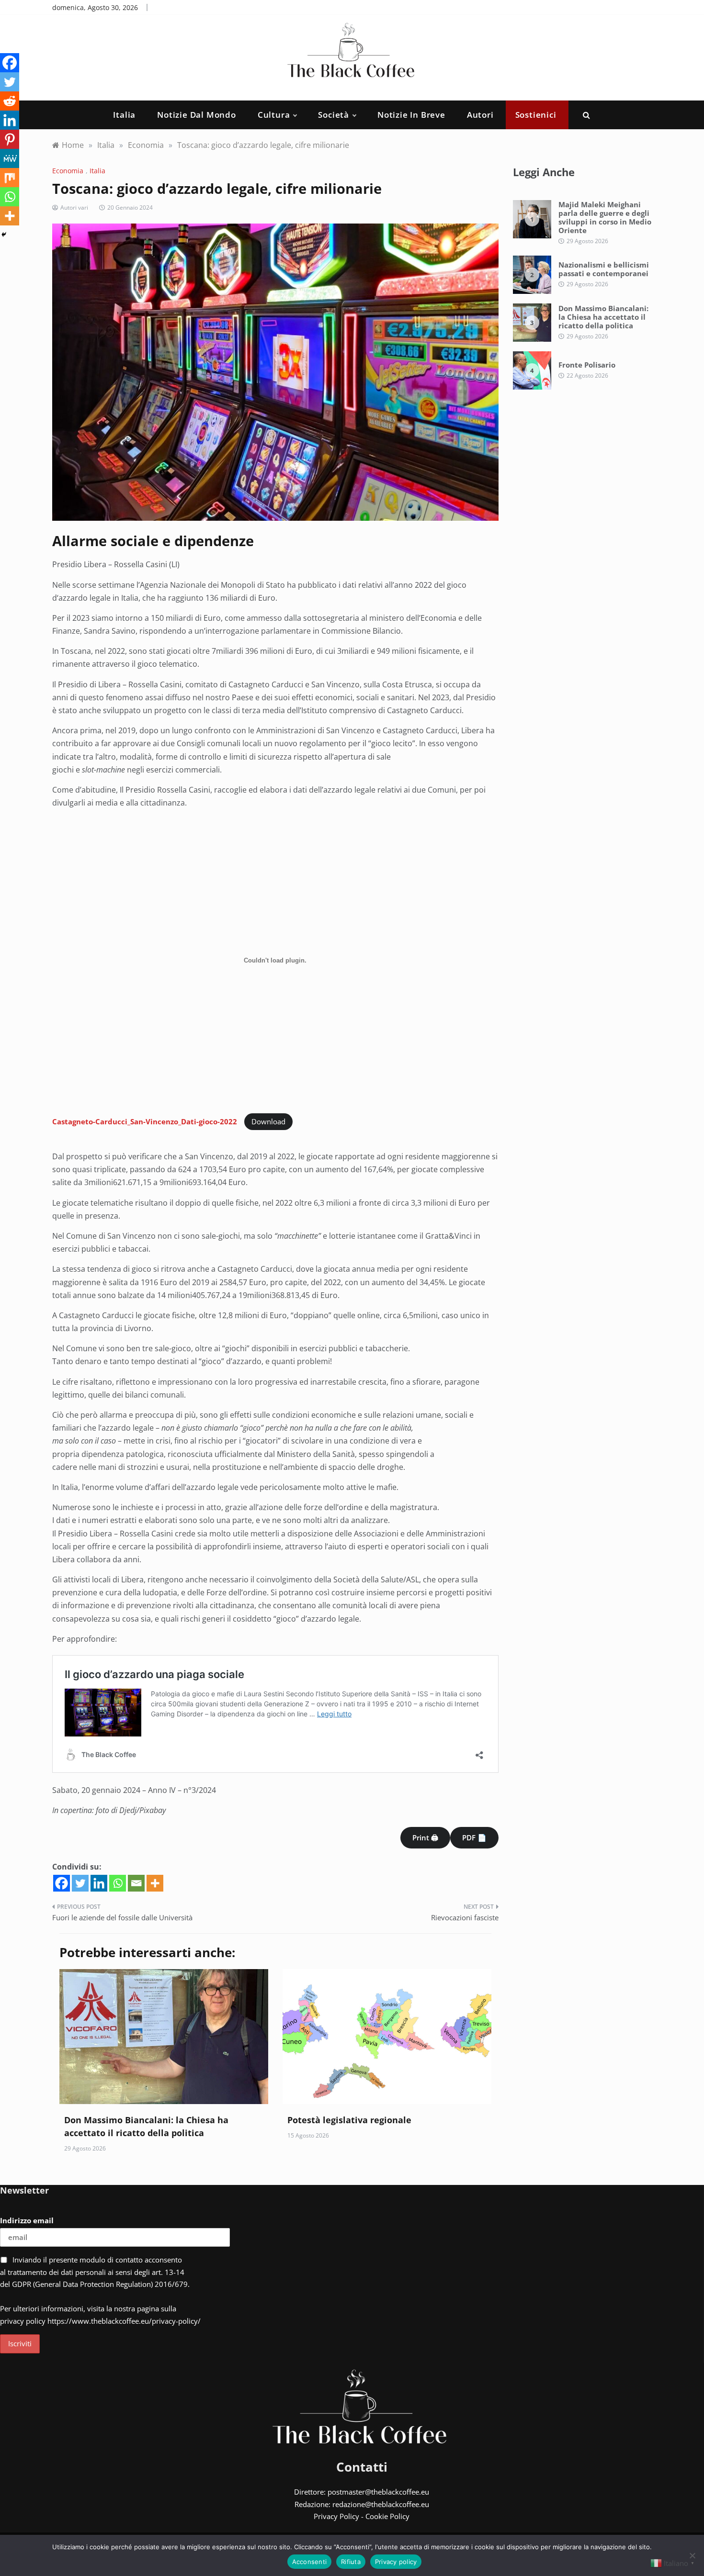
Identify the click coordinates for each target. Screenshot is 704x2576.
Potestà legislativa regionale (349, 2120)
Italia (124, 115)
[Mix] (10, 178)
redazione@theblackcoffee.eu (381, 2504)
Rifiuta (351, 2562)
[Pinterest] (10, 139)
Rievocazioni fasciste (465, 1917)
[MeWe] (10, 158)
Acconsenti (310, 2562)
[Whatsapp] (118, 1883)
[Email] (136, 1883)
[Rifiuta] (692, 2555)
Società (334, 115)
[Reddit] (10, 101)
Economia (68, 171)
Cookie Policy (387, 2516)
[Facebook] (62, 1883)
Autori (480, 115)
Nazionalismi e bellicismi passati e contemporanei (604, 269)
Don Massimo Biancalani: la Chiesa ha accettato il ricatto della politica (603, 317)
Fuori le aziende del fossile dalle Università (122, 1917)
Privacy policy (396, 2562)
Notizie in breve (411, 115)
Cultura (274, 115)
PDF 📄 (474, 1837)
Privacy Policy (336, 2516)
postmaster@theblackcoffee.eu (378, 2492)
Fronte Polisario (587, 365)
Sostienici (536, 115)
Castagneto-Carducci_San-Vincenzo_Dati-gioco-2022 (145, 1121)
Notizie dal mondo (197, 115)
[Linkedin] (99, 1883)
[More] (155, 1883)
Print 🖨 (425, 1837)
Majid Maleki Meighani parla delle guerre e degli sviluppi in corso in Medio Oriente (605, 217)
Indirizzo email (27, 2220)
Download (268, 1121)
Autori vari (74, 207)
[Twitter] (80, 1883)
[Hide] (4, 235)
